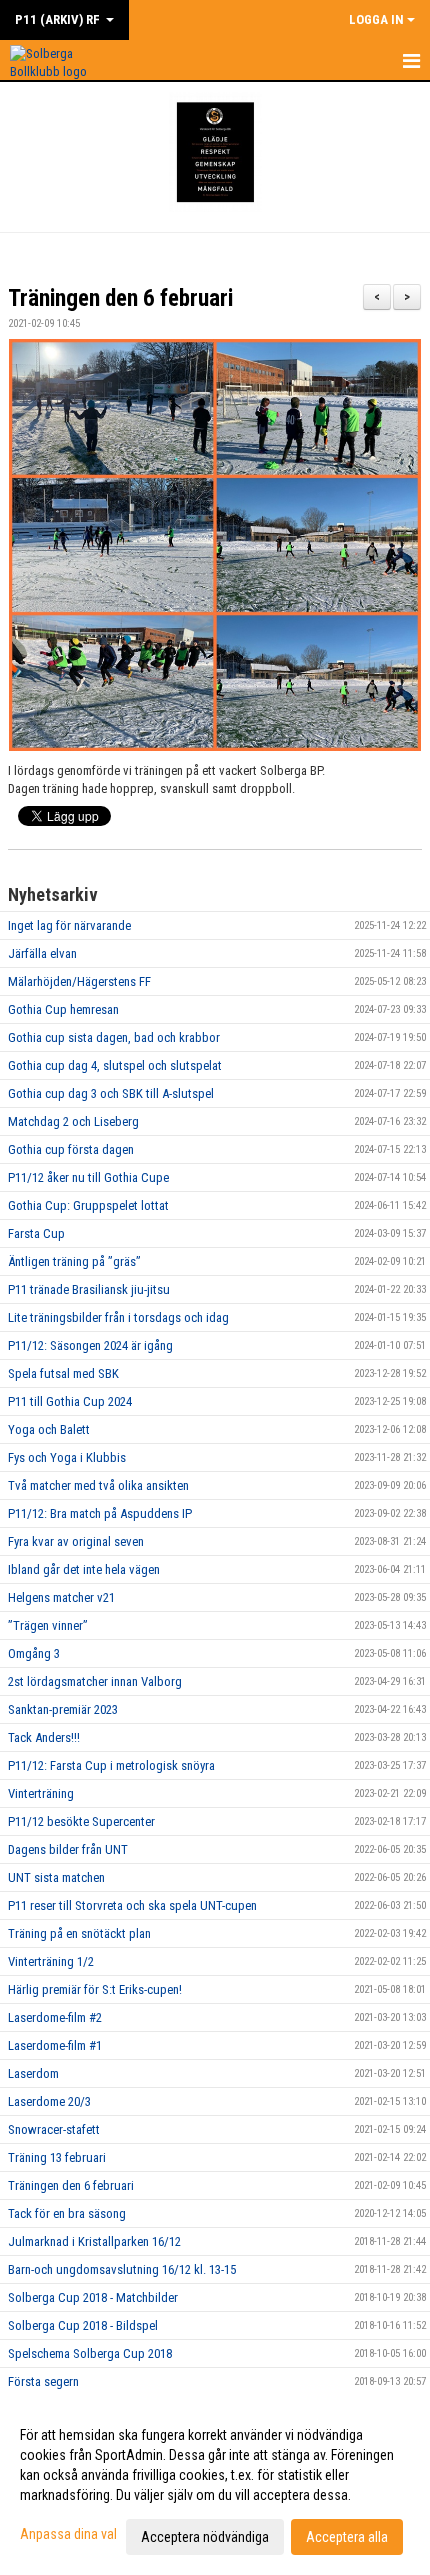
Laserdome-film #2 (55, 2017)
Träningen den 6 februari (120, 298)
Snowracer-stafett (54, 2129)
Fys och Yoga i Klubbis (67, 1457)
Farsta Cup (36, 1233)
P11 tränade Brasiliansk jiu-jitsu (89, 1289)
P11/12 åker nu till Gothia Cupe (88, 1177)
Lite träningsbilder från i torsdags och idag (118, 1317)
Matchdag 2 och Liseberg (73, 1121)
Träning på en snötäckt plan (79, 1933)
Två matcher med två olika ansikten (98, 1485)
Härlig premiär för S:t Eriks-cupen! (95, 1989)
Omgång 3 (34, 1653)
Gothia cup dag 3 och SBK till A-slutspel (111, 1093)
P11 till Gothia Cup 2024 (70, 1401)
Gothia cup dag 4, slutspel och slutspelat (115, 1065)
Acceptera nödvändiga (205, 2537)
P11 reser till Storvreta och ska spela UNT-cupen (132, 1905)
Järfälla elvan (42, 953)
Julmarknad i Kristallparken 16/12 (94, 2241)
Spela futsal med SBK (63, 1373)
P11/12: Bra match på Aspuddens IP (100, 1513)
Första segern (43, 2381)
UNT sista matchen (56, 1877)
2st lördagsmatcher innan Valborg (95, 1681)
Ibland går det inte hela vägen (84, 1569)
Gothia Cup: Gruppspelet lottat (88, 1205)
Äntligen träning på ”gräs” (74, 1261)
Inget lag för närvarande (69, 925)
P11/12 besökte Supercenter (81, 1821)
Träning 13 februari (57, 2157)
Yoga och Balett (49, 1429)
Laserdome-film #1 (55, 2045)
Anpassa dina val (68, 2534)
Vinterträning (41, 1793)
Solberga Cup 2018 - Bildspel (83, 2325)
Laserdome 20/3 (49, 2101)
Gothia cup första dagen (71, 1149)
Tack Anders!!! (44, 1737)
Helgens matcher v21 (61, 1597)
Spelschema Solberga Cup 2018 (90, 2353)
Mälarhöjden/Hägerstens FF (79, 981)
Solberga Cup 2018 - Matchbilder (93, 2297)
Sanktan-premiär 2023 (63, 1709)
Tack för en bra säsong (67, 2213)
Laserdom (33, 2073)
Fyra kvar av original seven (76, 1541)
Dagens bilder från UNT (68, 1849)
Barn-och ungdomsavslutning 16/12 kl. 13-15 (122, 2269)
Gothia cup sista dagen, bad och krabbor (114, 1037)
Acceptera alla (347, 2537)
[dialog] (215, 2485)
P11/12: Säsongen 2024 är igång (90, 1345)
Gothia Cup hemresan (63, 1009)
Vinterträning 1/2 (51, 1961)
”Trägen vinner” (48, 1625)
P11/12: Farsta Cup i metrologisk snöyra (111, 1765)
